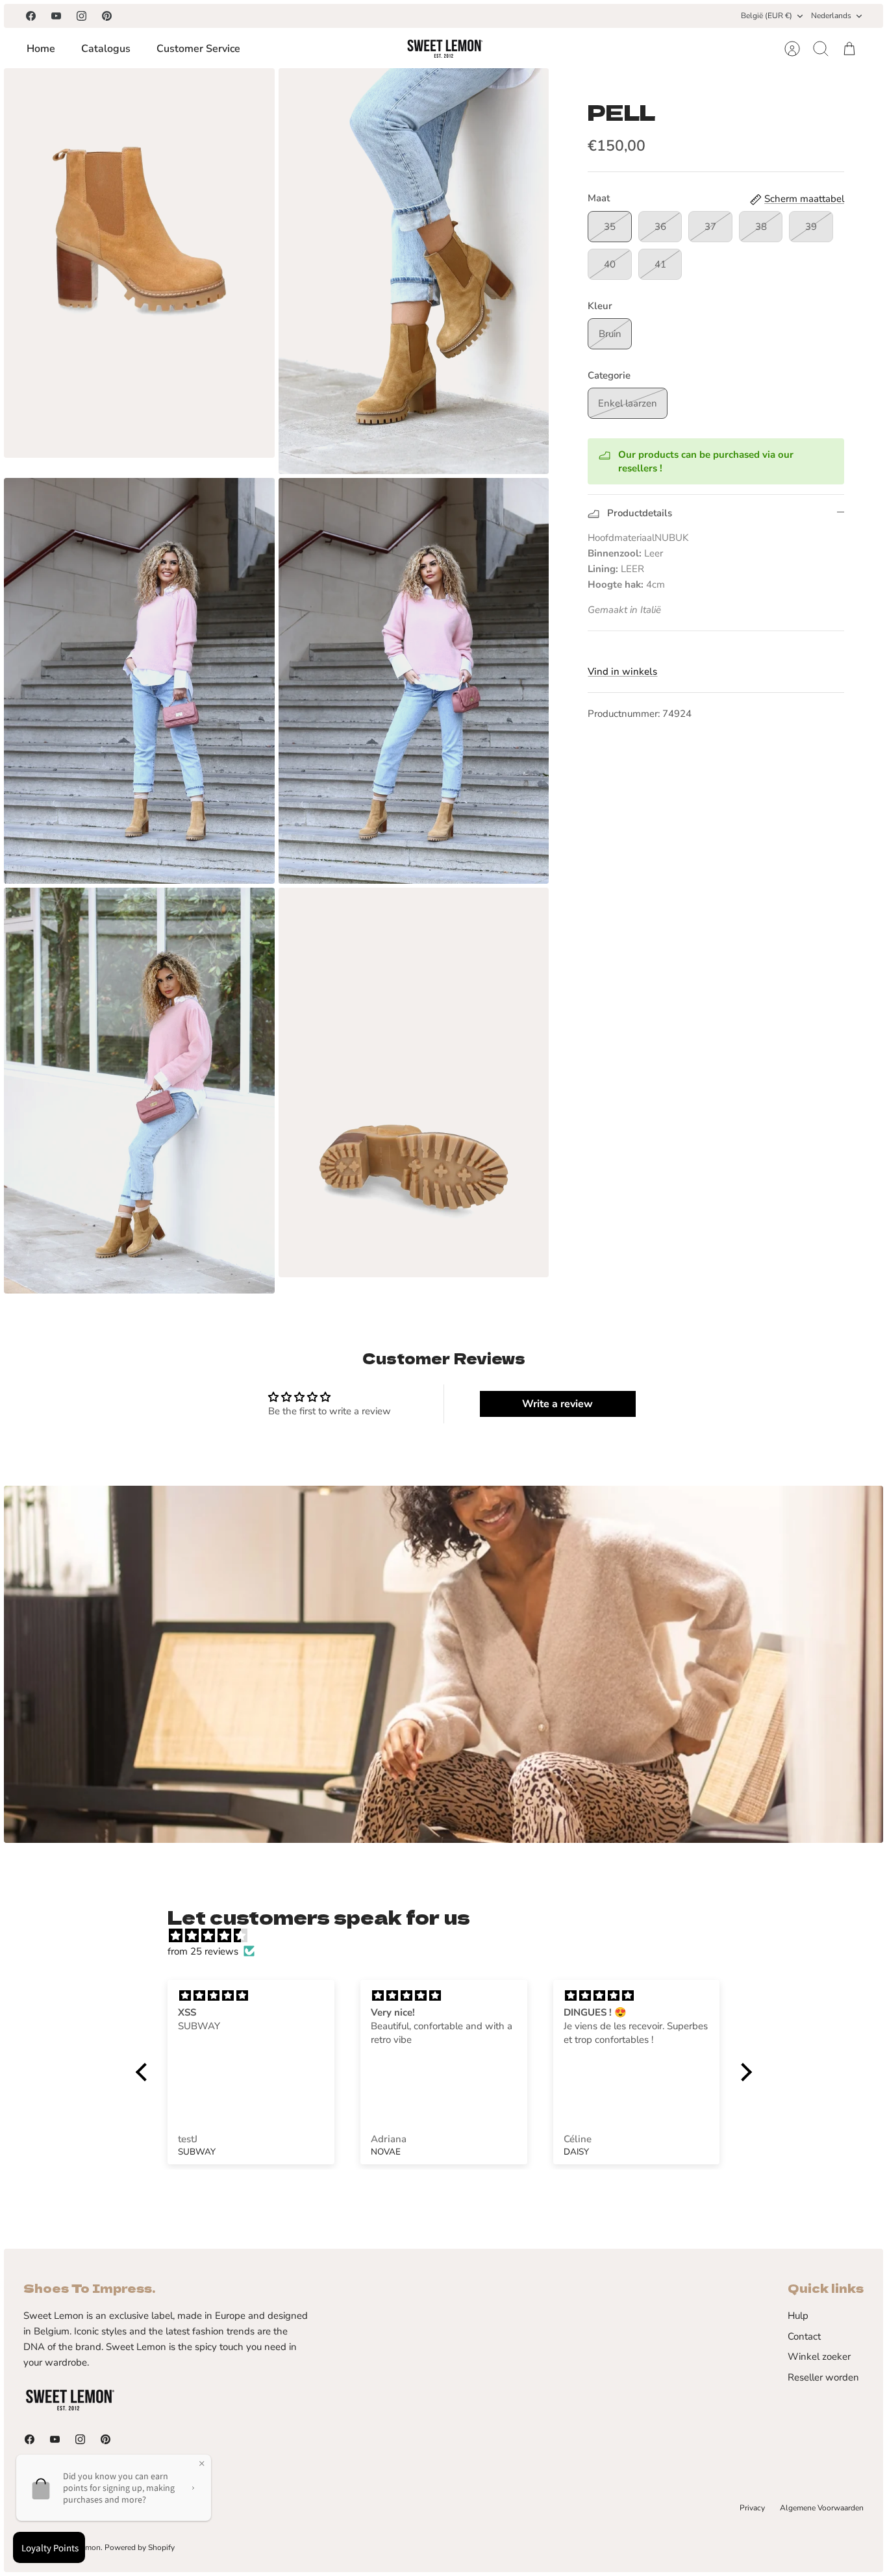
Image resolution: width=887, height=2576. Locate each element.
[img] (450, 1936)
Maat (599, 198)
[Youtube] (56, 16)
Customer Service (198, 49)
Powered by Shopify (140, 2547)
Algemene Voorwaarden (822, 2508)
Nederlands (831, 16)
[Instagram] (81, 16)
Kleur (600, 306)
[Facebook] (31, 16)
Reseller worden (823, 2377)
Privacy (752, 2508)
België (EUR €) (767, 16)
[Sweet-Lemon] (444, 49)
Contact (804, 2336)
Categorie (609, 375)
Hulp (798, 2316)
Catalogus (106, 49)
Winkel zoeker (819, 2357)
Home (41, 49)
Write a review (557, 1404)
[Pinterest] (107, 16)
